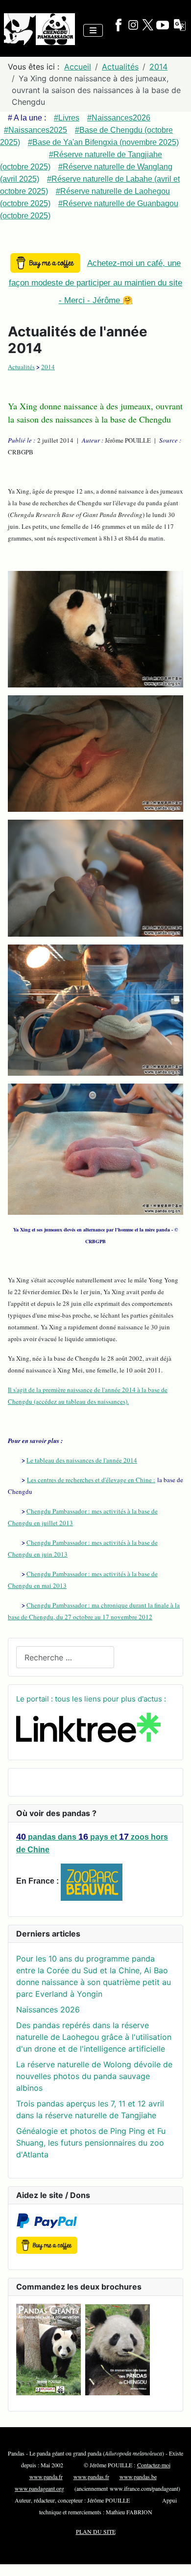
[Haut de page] (174, 2558)
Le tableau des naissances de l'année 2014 (82, 1460)
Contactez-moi (154, 2465)
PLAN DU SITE (96, 2531)
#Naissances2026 (119, 118)
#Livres (67, 118)
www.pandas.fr (91, 2477)
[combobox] (65, 1657)
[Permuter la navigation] (93, 30)
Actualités (21, 367)
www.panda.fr (46, 2477)
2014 (48, 367)
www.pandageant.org (39, 2488)
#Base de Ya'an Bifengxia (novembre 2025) (103, 142)
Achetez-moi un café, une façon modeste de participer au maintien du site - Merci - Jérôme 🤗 (95, 282)
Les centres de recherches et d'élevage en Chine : (91, 1480)
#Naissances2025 (36, 130)
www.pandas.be (138, 2477)
